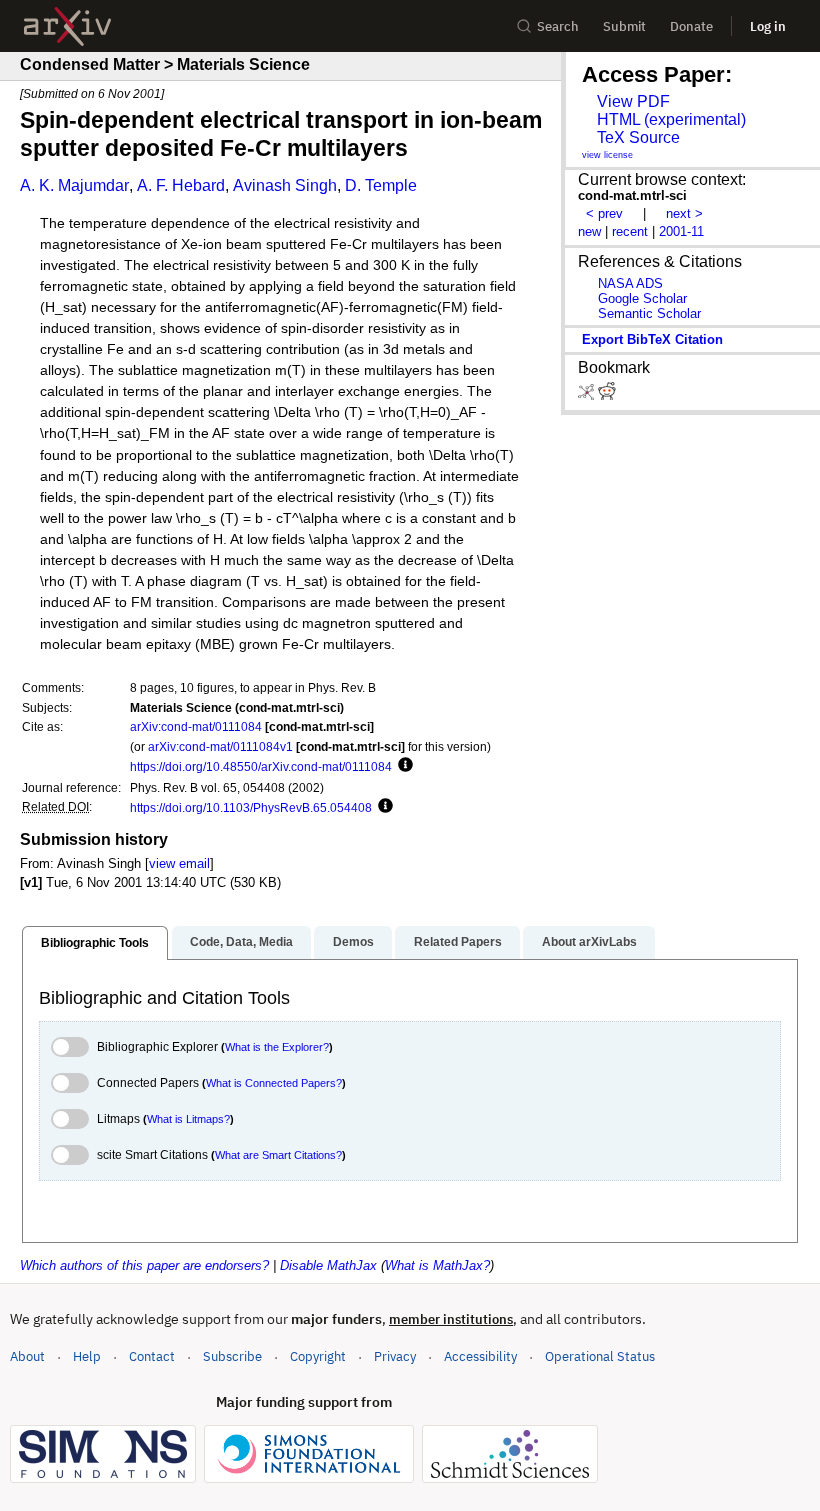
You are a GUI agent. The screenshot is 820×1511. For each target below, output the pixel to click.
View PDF (633, 101)
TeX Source (638, 137)
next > (684, 213)
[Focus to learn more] (402, 766)
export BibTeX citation (652, 339)
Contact (152, 1356)
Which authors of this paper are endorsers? (144, 1265)
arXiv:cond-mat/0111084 (196, 726)
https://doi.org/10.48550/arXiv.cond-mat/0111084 (261, 766)
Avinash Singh (285, 185)
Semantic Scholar (649, 313)
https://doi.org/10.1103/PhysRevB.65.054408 (251, 807)
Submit (624, 26)
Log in (768, 26)
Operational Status (600, 1356)
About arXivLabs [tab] (589, 942)
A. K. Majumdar (74, 185)
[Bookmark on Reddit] (607, 395)
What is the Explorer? (277, 1047)
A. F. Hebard (181, 185)
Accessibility (480, 1356)
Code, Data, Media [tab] (241, 942)
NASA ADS (630, 283)
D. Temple (381, 185)
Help (87, 1356)
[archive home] (67, 26)
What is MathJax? (437, 1265)
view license (607, 155)
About (27, 1356)
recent (630, 231)
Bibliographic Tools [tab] (95, 943)
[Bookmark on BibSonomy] (588, 395)
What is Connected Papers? (274, 1083)
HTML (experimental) (671, 119)
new (589, 231)
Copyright (318, 1356)
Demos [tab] (353, 942)
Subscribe (232, 1356)
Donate (691, 26)
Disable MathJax (328, 1265)
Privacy (395, 1356)
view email (179, 863)
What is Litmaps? (188, 1119)
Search (558, 26)
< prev (604, 213)
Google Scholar (642, 298)
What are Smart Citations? (278, 1155)
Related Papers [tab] (458, 942)
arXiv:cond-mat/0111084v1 (220, 746)
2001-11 (681, 231)
